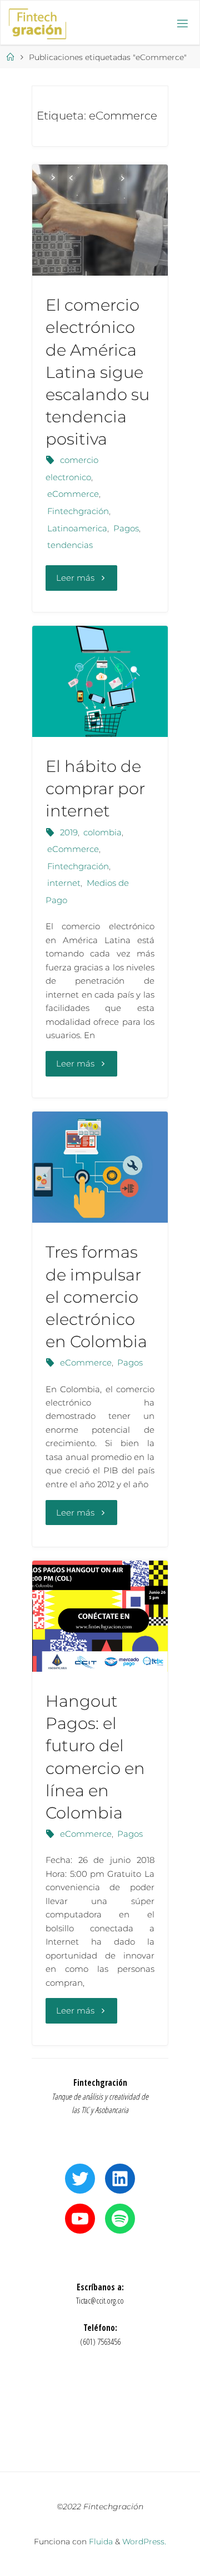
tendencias (70, 545)
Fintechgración (78, 511)
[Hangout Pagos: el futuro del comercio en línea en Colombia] (100, 1616)
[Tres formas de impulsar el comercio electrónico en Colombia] (100, 1167)
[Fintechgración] (37, 23)
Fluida (100, 2542)
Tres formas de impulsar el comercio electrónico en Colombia (96, 1297)
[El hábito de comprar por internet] (100, 681)
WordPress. (144, 2542)
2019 (69, 832)
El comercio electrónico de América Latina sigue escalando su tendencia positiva (97, 372)
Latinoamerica (77, 528)
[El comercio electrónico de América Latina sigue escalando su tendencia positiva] (100, 220)
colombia (102, 832)
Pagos (126, 528)
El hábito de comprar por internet (95, 788)
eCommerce (73, 494)
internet (64, 883)
